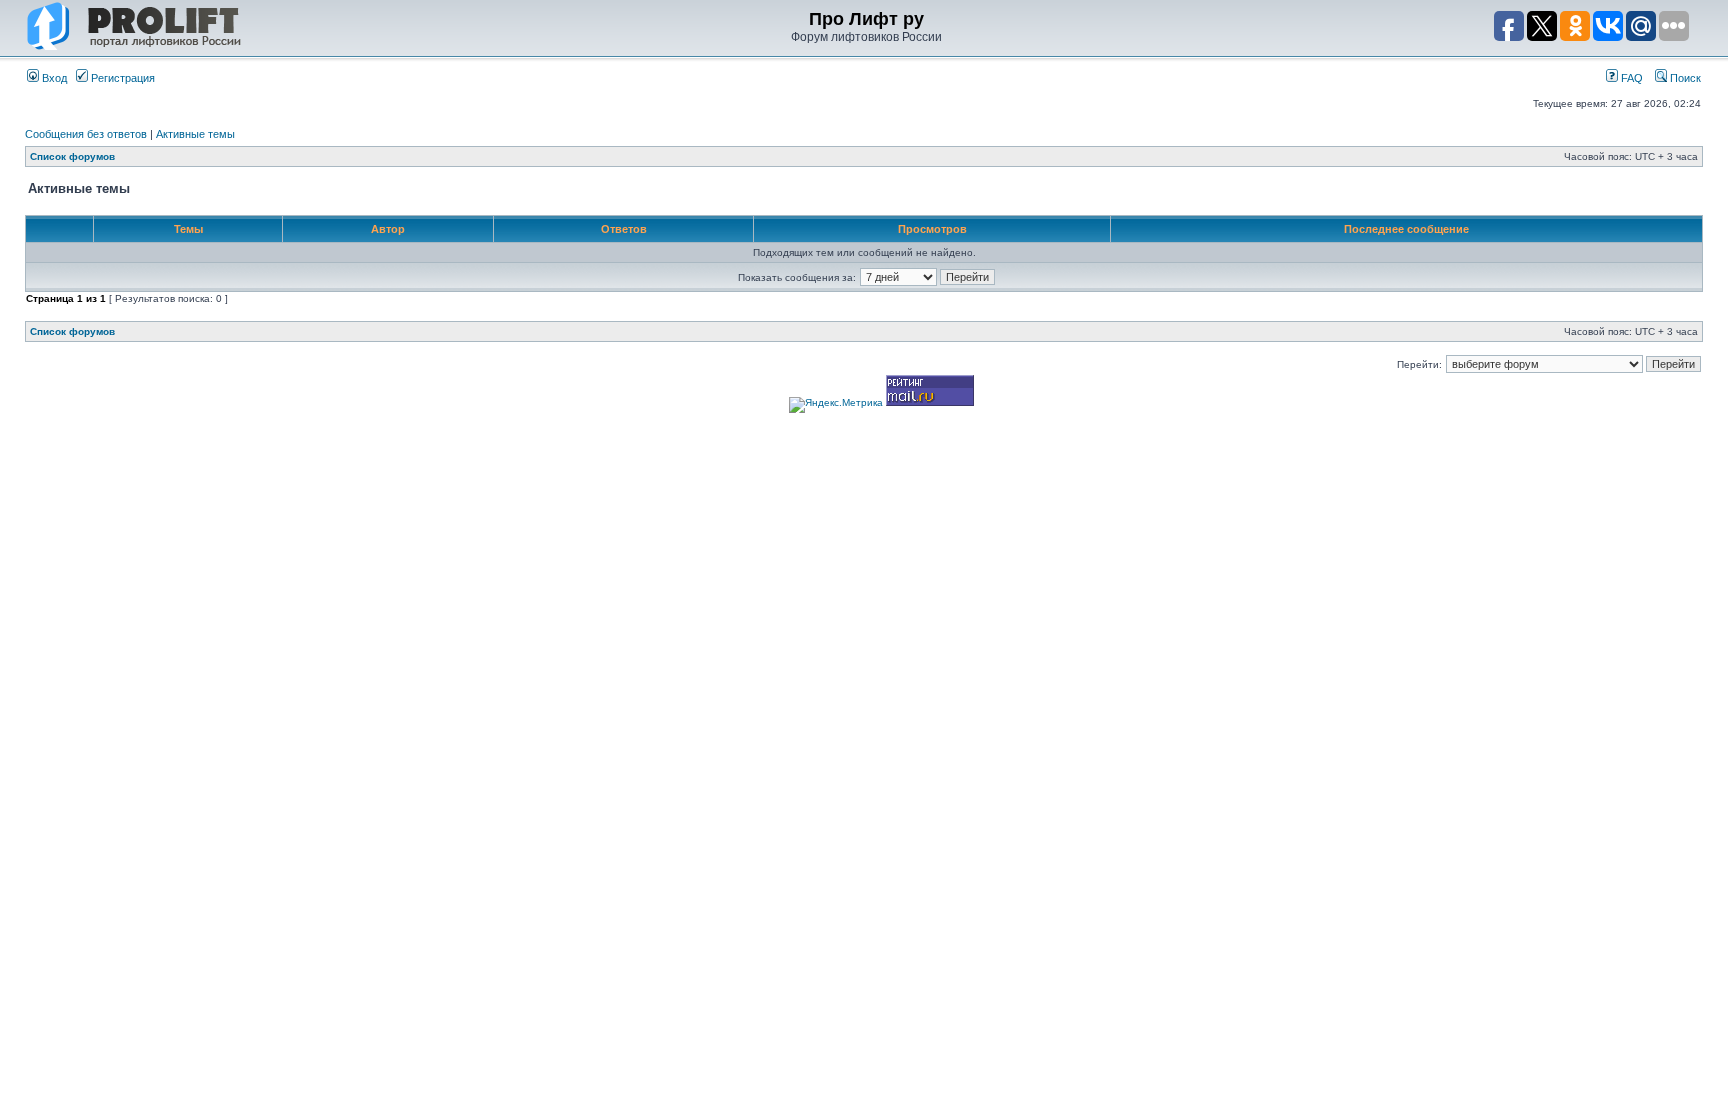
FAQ (1630, 78)
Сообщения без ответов (86, 134)
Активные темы (195, 134)
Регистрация (121, 78)
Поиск (1684, 78)
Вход (53, 78)
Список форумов (72, 156)
